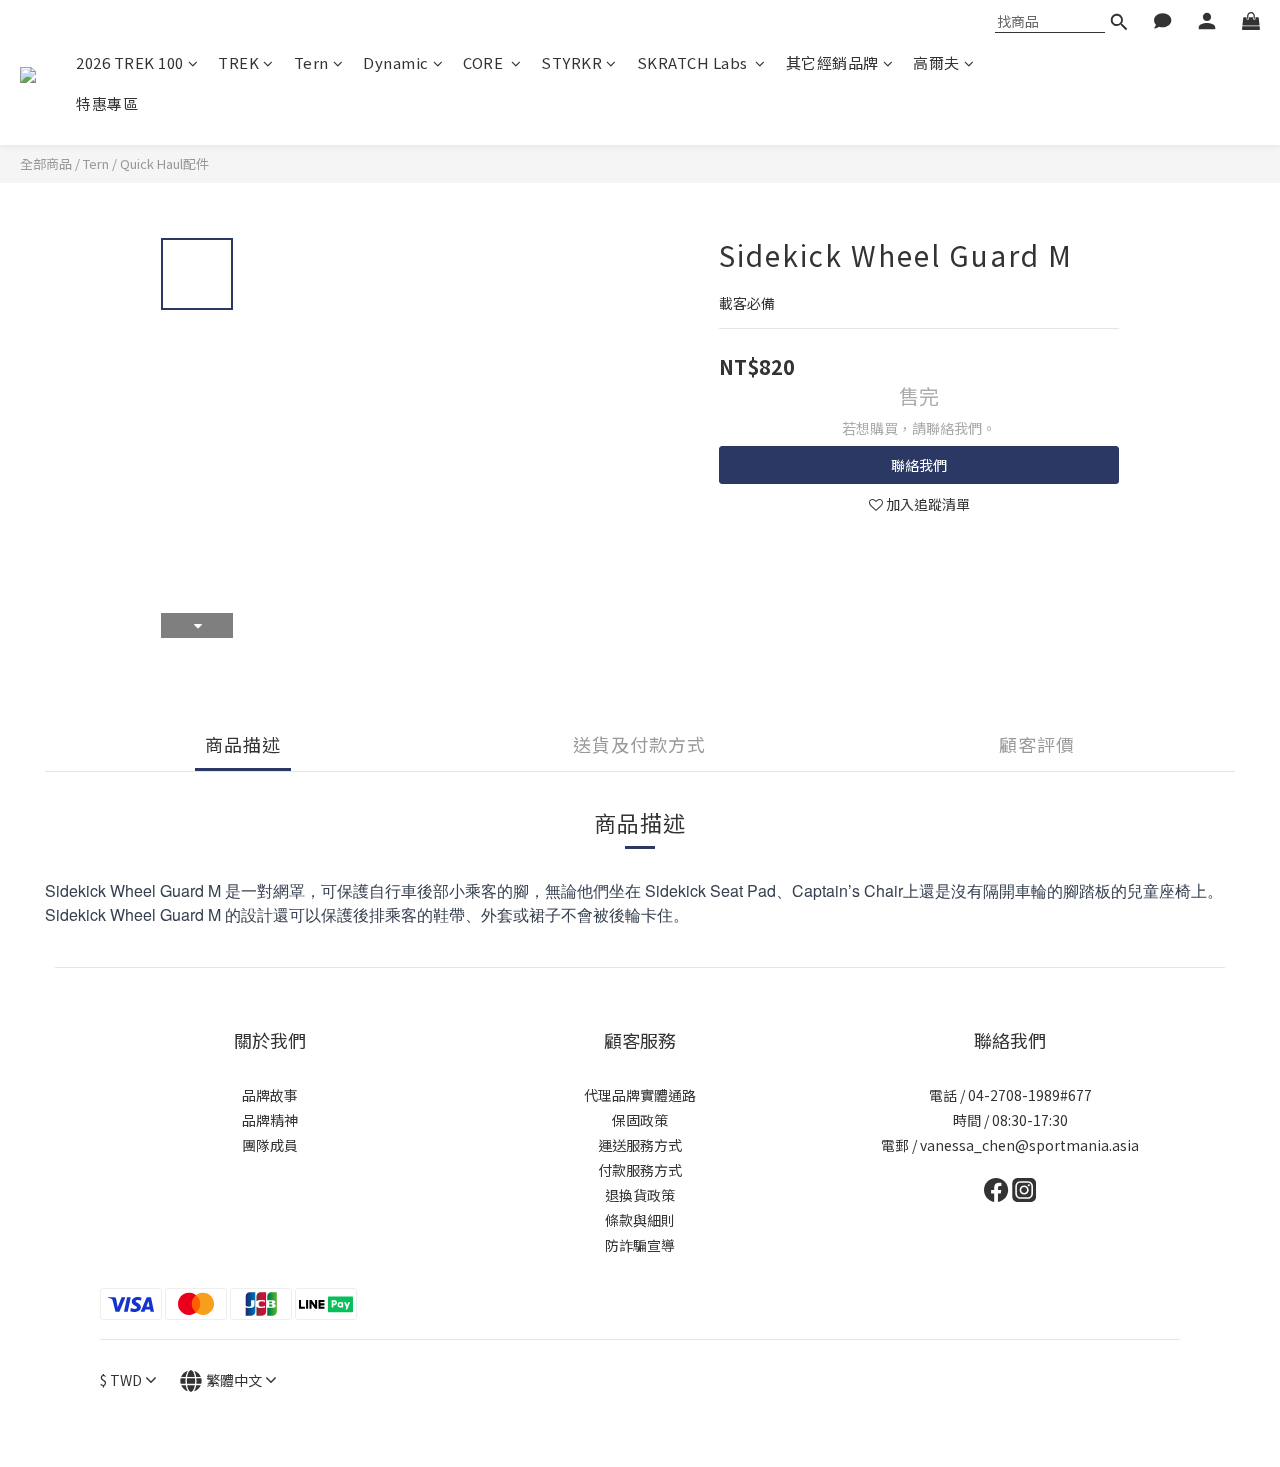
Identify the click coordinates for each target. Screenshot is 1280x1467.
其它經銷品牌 (832, 62)
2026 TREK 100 (130, 62)
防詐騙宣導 (640, 1245)
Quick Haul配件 (164, 163)
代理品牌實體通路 (640, 1095)
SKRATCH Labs (694, 62)
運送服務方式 (640, 1145)
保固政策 (640, 1120)
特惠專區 (107, 103)
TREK (238, 62)
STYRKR (571, 62)
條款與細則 (640, 1220)
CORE (485, 62)
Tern (311, 62)
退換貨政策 (640, 1195)
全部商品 (46, 163)
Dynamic (396, 62)
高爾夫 (936, 62)
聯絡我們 (919, 465)
